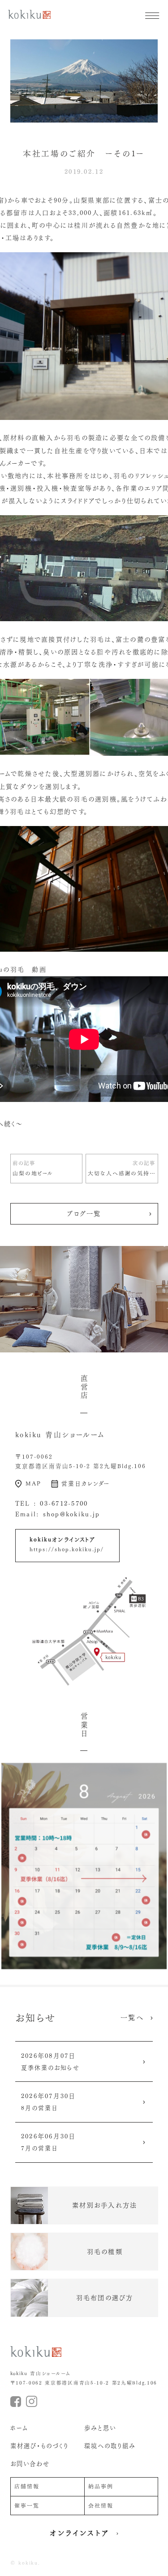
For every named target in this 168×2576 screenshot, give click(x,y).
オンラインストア (80, 2533)
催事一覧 (27, 2506)
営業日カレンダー (86, 1484)
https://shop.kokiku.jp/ (67, 1549)
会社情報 (101, 2506)
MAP (33, 1484)
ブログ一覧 (84, 1214)
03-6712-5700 (64, 1504)
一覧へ (132, 2018)
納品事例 (101, 2486)
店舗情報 (27, 2486)
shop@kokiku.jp (72, 1514)
